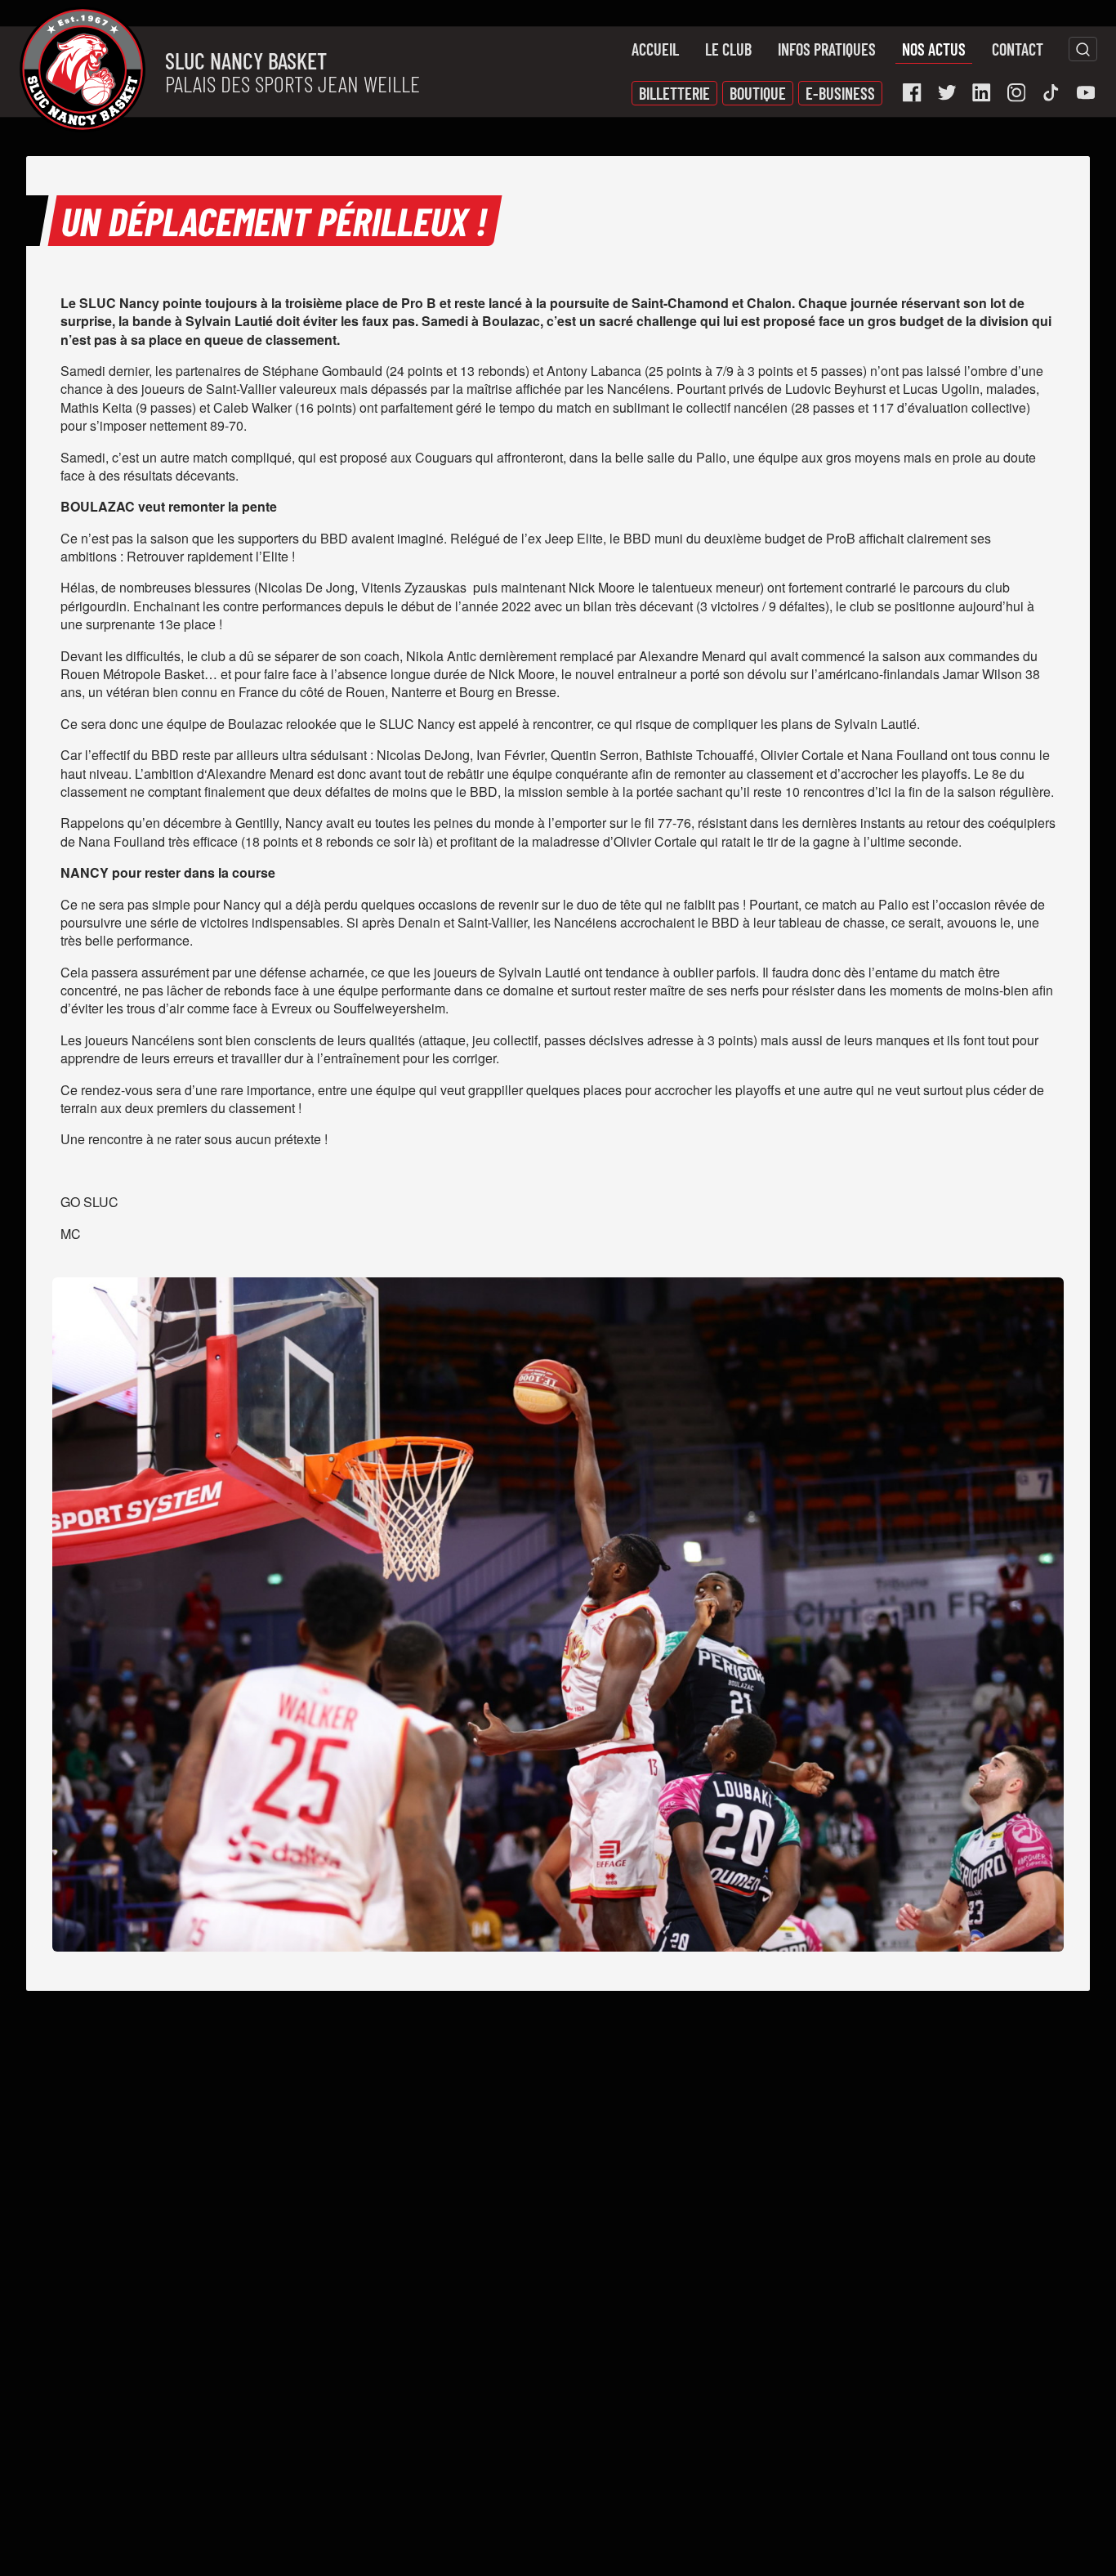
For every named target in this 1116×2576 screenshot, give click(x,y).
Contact (1018, 49)
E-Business (840, 93)
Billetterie (674, 93)
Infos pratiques (827, 49)
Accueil (655, 49)
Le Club (728, 49)
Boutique (758, 93)
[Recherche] (1083, 49)
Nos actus (934, 49)
